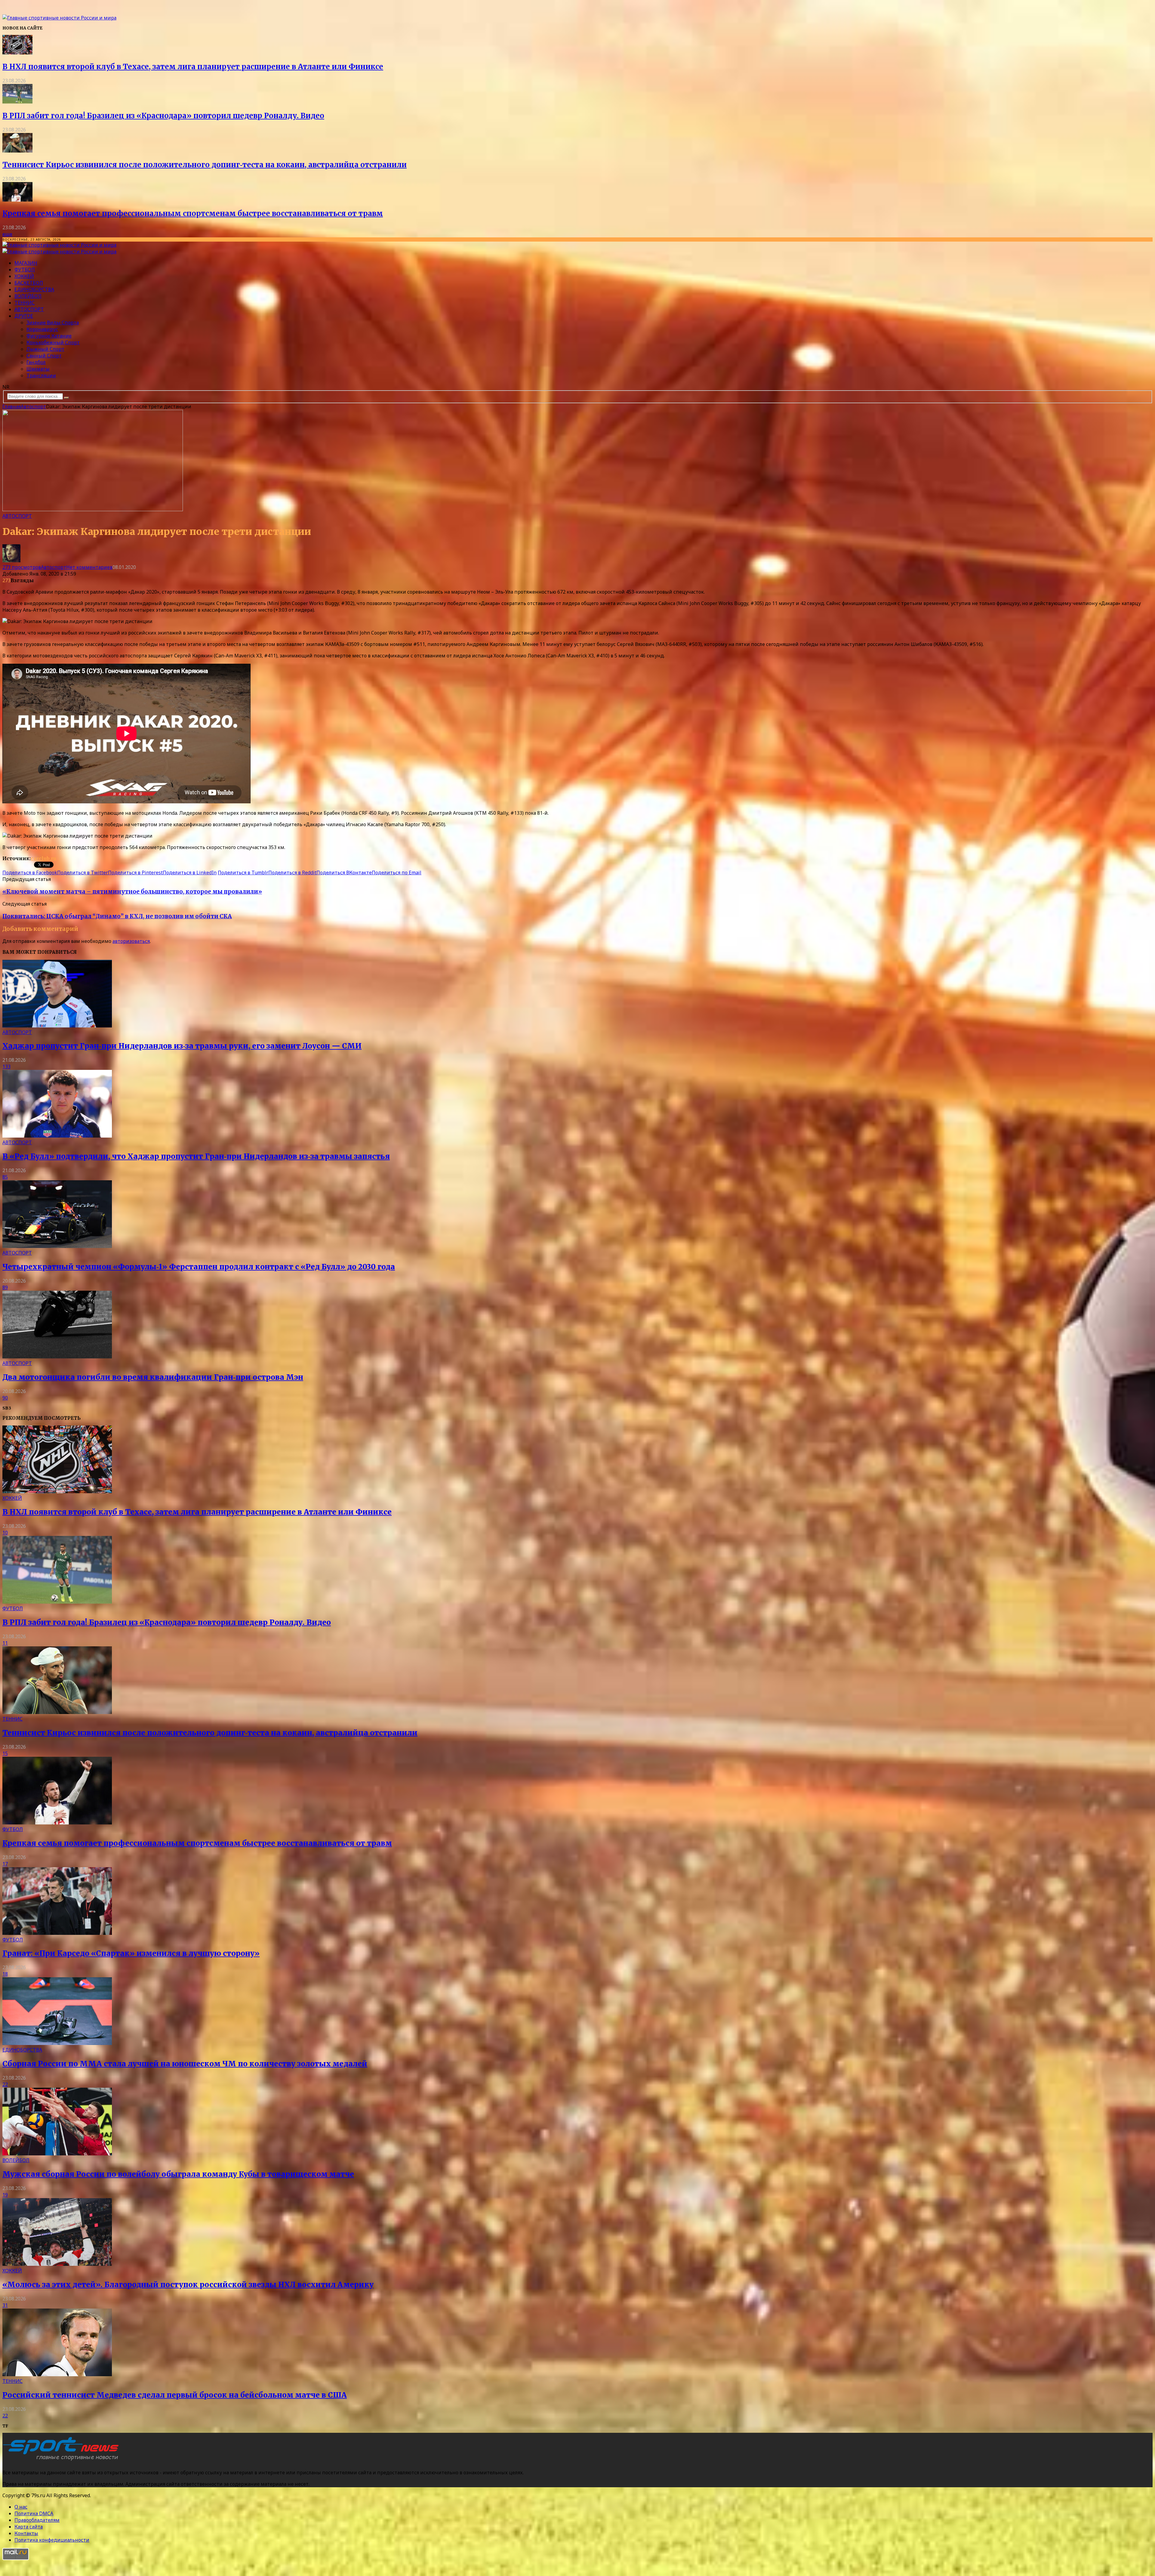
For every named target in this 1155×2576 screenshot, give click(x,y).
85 (5, 1177)
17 (5, 1864)
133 (6, 1067)
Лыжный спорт (45, 349)
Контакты (26, 2533)
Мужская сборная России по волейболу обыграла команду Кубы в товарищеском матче (178, 2174)
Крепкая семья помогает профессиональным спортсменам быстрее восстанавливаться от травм (193, 213)
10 (5, 1533)
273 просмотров (22, 567)
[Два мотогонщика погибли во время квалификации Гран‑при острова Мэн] (57, 1357)
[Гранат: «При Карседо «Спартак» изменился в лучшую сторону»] (57, 1933)
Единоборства (34, 289)
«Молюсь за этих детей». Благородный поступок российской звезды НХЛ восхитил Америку (188, 2285)
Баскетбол (29, 283)
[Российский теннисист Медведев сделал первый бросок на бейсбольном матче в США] (57, 2374)
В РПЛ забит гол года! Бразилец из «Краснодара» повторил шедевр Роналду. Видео (163, 116)
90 (5, 1398)
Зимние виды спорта (53, 323)
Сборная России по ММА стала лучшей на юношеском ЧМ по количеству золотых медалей (185, 2064)
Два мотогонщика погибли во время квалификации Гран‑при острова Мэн (153, 1377)
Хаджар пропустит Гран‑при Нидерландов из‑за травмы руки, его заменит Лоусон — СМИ (182, 1046)
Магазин (26, 263)
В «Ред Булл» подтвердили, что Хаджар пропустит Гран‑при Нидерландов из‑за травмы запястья (196, 1156)
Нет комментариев (89, 567)
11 (5, 1643)
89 (5, 1287)
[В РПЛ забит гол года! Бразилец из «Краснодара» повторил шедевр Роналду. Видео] (17, 102)
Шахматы (38, 369)
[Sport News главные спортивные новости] (63, 2460)
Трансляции (41, 375)
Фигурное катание (49, 336)
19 (5, 2195)
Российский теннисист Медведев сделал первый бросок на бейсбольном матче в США (175, 2395)
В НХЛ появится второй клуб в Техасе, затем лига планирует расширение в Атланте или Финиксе (193, 67)
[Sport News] (59, 18)
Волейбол (28, 296)
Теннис (25, 303)
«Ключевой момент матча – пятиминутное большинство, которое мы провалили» (132, 892)
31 (5, 2305)
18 (5, 1974)
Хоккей (24, 276)
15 (5, 1753)
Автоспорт (29, 309)
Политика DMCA (34, 2513)
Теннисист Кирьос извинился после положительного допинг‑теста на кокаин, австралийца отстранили (205, 165)
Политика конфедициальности (52, 2540)
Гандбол (36, 362)
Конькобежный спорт (53, 342)
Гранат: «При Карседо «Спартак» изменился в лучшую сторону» (131, 1953)
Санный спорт (44, 356)
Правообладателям (37, 2520)
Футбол (25, 270)
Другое (24, 316)
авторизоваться (131, 941)
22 (5, 2084)
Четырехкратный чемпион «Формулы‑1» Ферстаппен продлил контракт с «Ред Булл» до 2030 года (199, 1267)
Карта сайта (29, 2527)
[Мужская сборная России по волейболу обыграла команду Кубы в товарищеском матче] (57, 2154)
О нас (21, 2507)
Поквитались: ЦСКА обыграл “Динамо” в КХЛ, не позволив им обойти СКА (117, 916)
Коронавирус (42, 329)
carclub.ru (43, 858)
